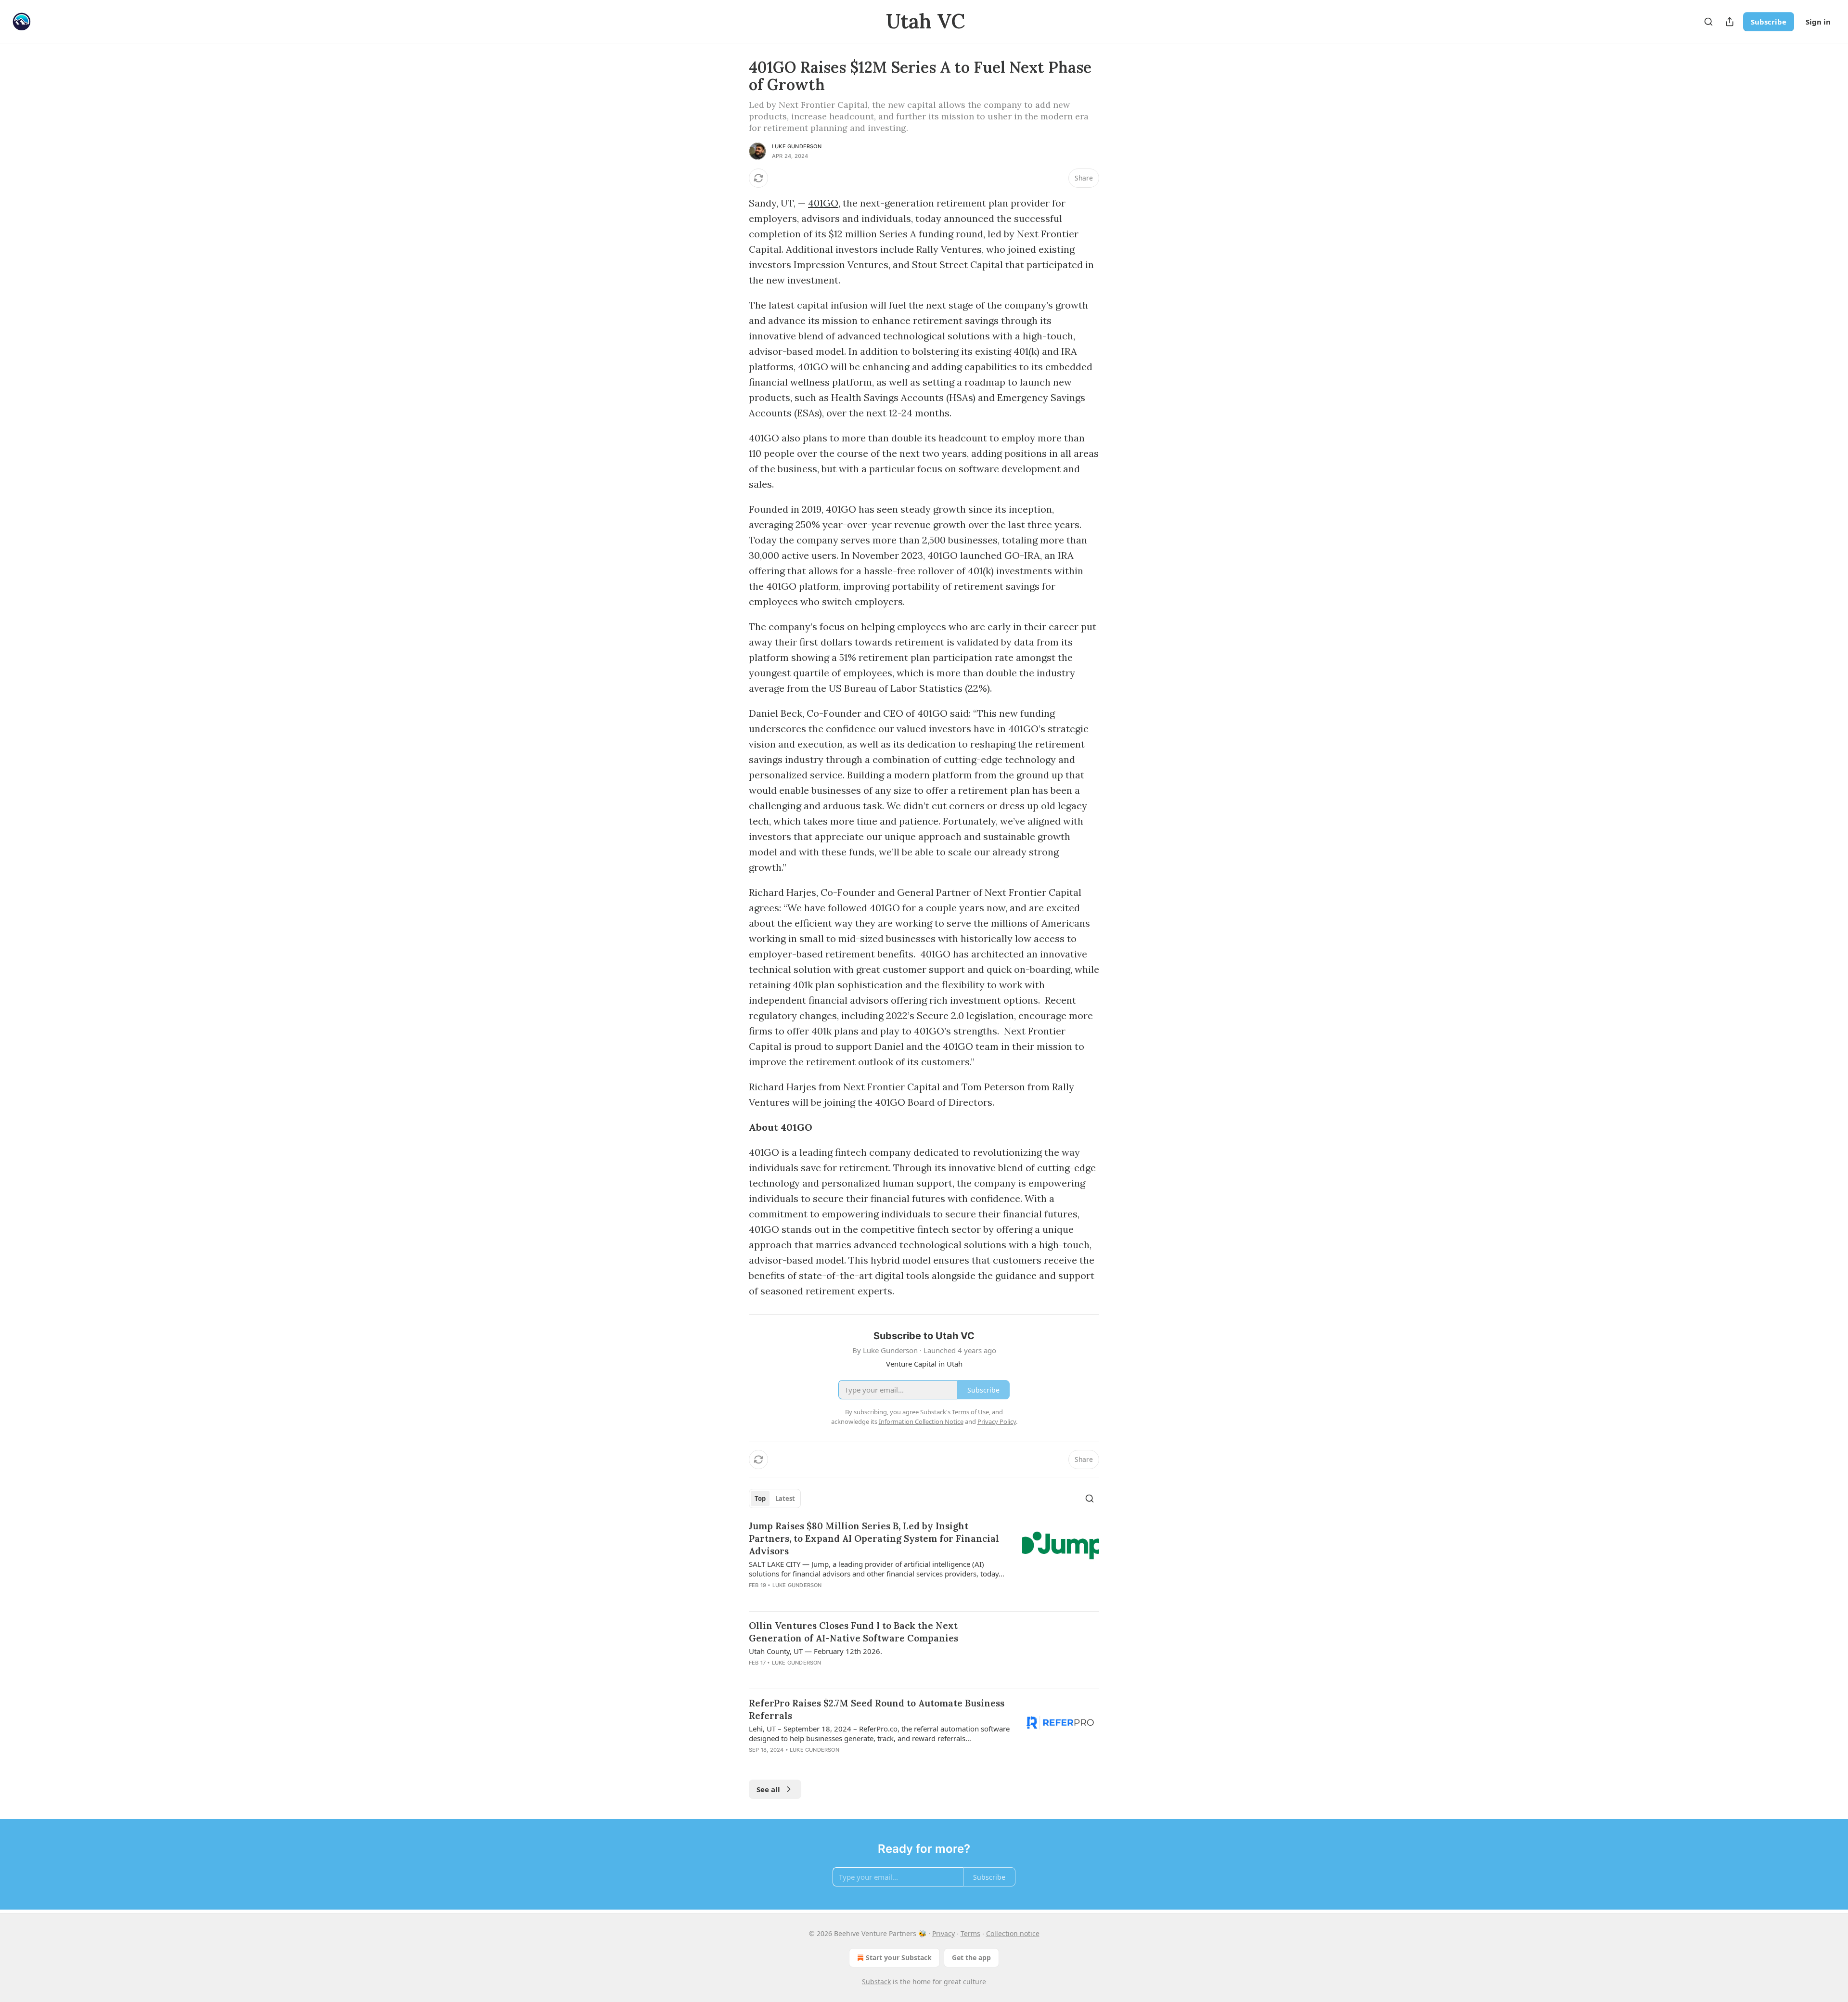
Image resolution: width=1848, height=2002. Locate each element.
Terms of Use (970, 1412)
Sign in (1818, 22)
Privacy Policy (997, 1421)
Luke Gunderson (797, 146)
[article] (924, 1562)
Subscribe (1769, 22)
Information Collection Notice (921, 1421)
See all (768, 1789)
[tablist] (775, 1498)
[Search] (1708, 22)
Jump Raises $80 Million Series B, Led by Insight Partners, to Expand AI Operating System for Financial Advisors (874, 1538)
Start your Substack (899, 1957)
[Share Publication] (1730, 22)
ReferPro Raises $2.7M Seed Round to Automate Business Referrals (877, 1709)
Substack (876, 1982)
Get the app (971, 1957)
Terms (970, 1933)
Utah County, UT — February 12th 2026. (815, 1651)
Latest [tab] (785, 1498)
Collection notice (1013, 1933)
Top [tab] (760, 1498)
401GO (823, 203)
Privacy (943, 1933)
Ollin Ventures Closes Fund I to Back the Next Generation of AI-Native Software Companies (853, 1632)
